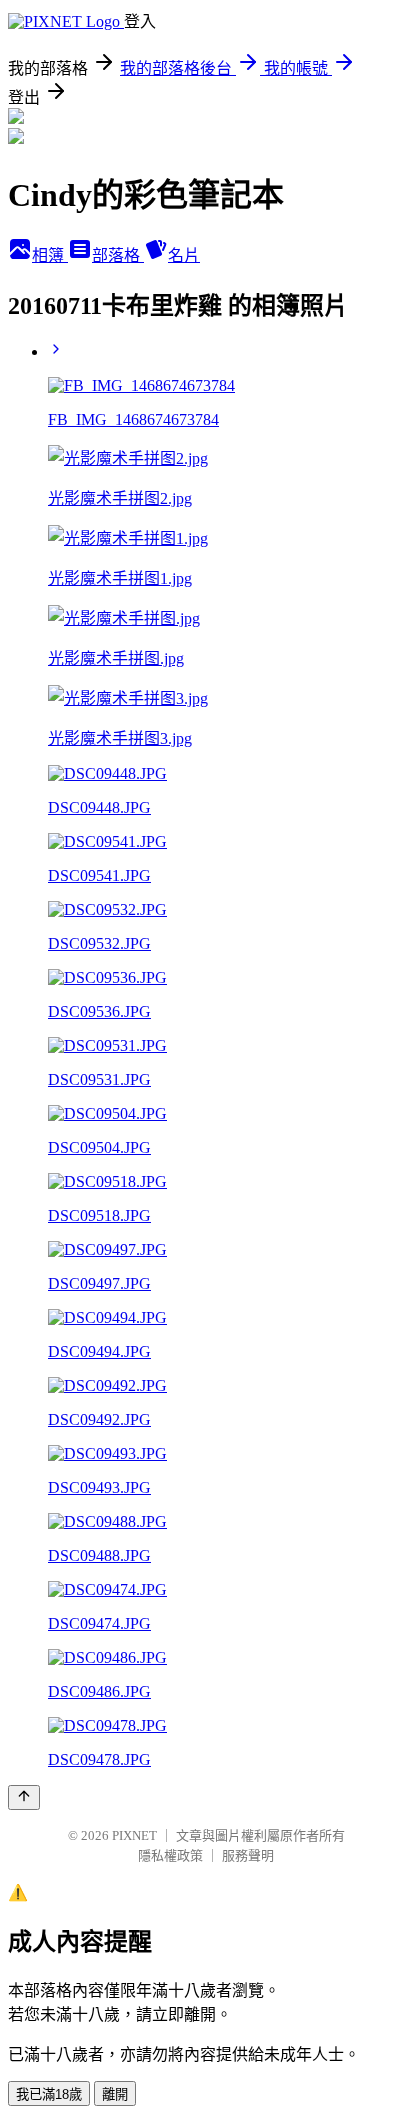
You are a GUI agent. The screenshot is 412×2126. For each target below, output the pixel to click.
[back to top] (24, 1797)
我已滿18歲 (49, 2094)
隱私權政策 (170, 1855)
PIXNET (134, 1835)
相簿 (50, 255)
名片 (184, 255)
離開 (115, 2094)
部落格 (118, 255)
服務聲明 (248, 1855)
